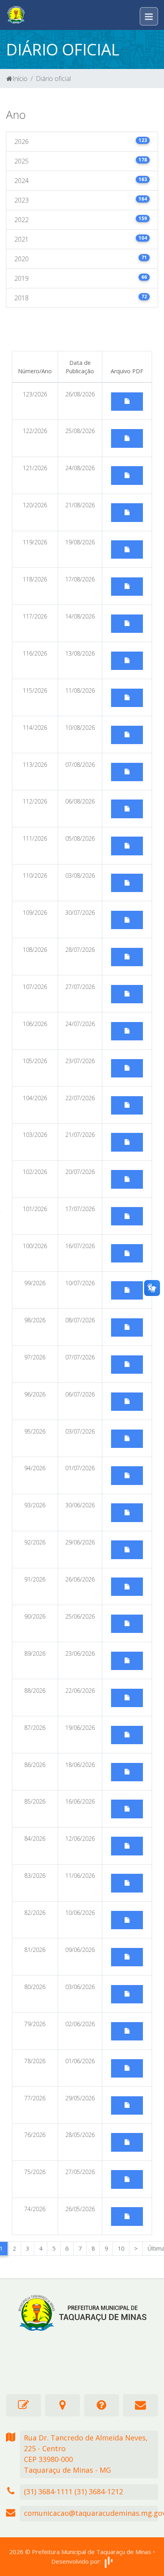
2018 (81, 298)
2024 (81, 180)
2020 (81, 259)
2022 (81, 220)
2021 (81, 239)
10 (121, 2248)
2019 (81, 278)
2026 (81, 141)
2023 (81, 200)
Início (20, 79)
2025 (81, 161)
